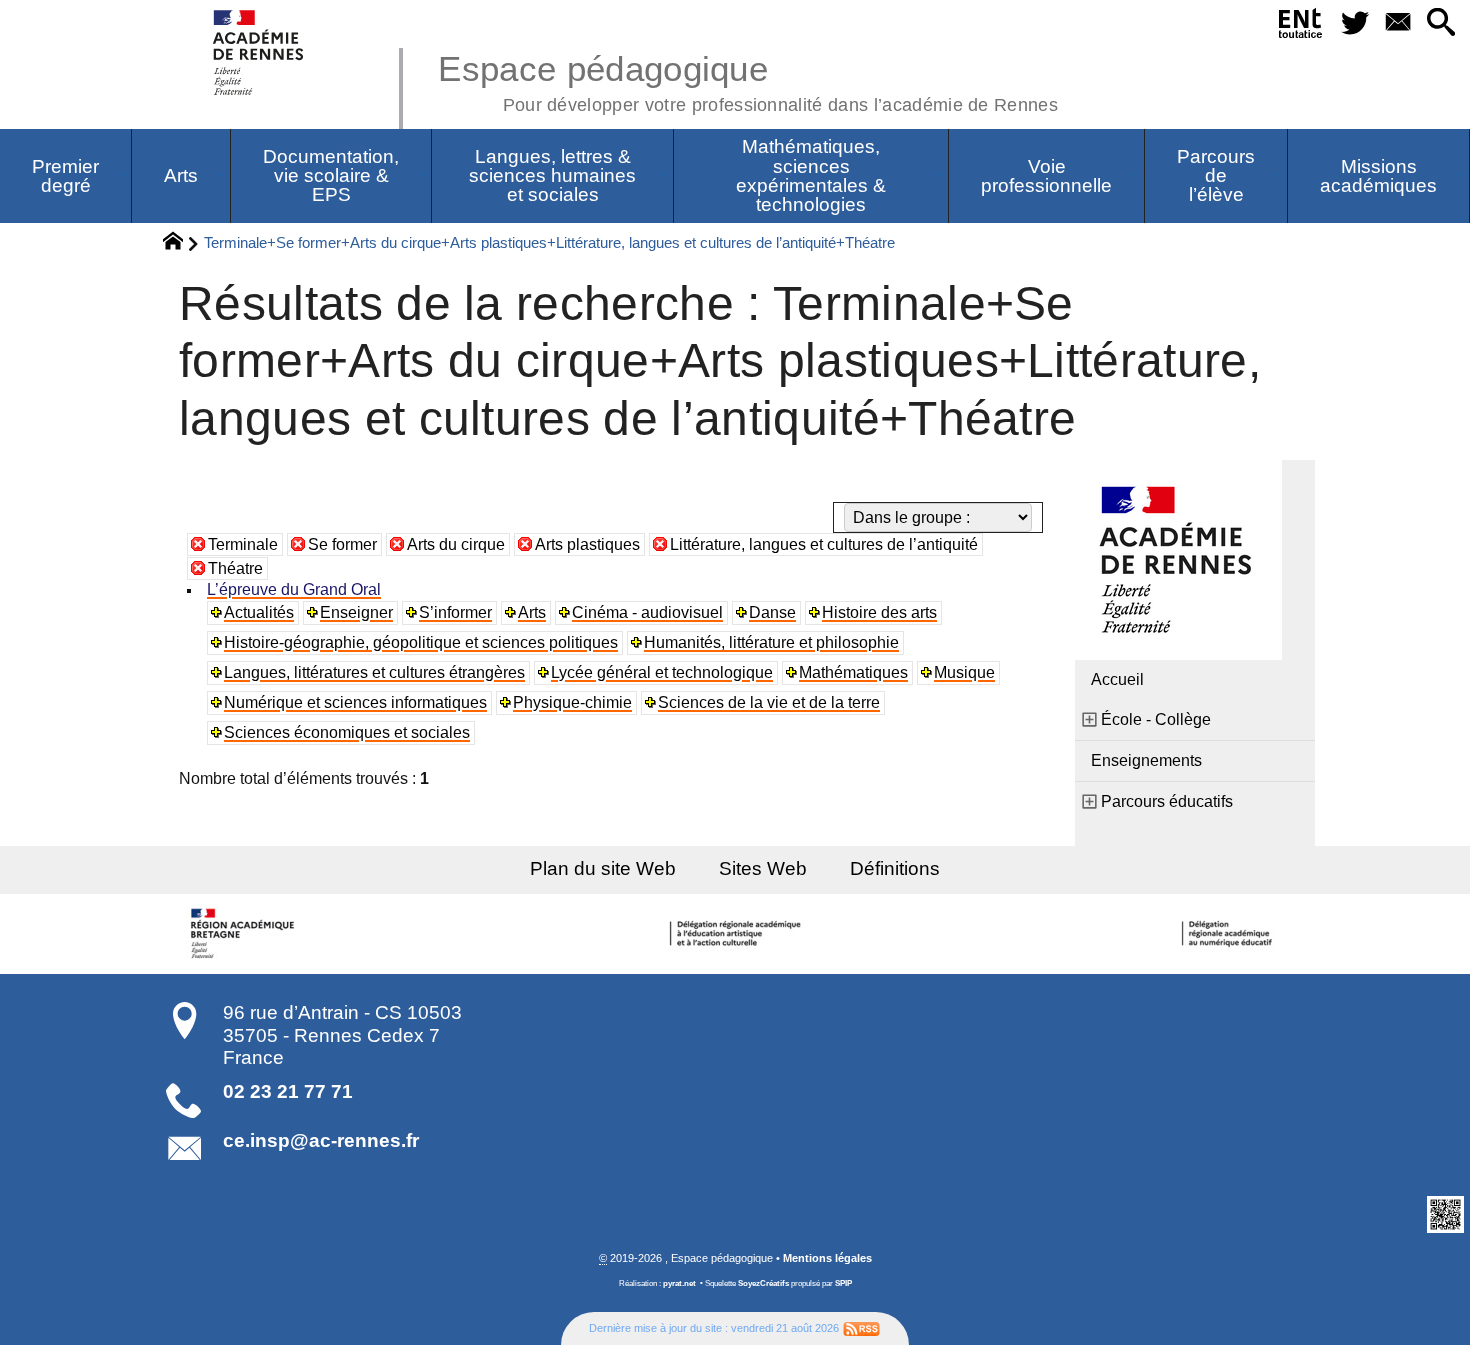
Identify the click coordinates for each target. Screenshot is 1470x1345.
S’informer (455, 612)
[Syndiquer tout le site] (861, 1328)
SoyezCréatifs (763, 1283)
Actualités (259, 612)
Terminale (243, 544)
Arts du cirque (456, 544)
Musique (964, 672)
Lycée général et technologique (662, 672)
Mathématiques (853, 672)
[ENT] (1301, 27)
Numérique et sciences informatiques (355, 702)
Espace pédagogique (748, 80)
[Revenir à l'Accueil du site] (181, 244)
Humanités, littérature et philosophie (771, 642)
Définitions (895, 868)
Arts (532, 612)
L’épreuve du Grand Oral (294, 589)
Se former (342, 544)
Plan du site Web (603, 868)
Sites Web (763, 868)
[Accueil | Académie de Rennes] (245, 934)
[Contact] (1397, 23)
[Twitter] (1354, 23)
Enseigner (356, 612)
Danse (772, 612)
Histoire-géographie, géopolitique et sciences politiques (421, 642)
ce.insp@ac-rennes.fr (321, 1140)
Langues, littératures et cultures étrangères (374, 672)
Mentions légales (827, 1258)
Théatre (235, 568)
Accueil (1117, 679)
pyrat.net (679, 1283)
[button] (1440, 23)
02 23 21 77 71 (288, 1091)
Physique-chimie (572, 702)
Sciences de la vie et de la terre (769, 702)
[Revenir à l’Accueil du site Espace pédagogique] (259, 52)
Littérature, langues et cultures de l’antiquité (824, 544)
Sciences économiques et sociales (347, 732)
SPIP (843, 1283)
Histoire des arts (879, 612)
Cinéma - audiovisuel (647, 612)
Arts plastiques (587, 544)
